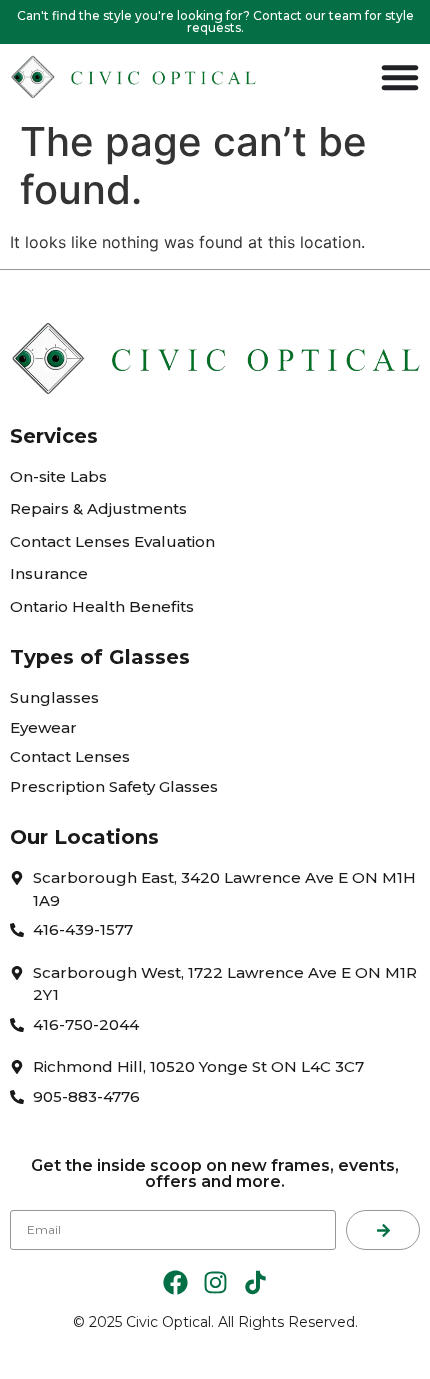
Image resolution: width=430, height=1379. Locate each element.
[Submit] (383, 1230)
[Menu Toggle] (400, 77)
